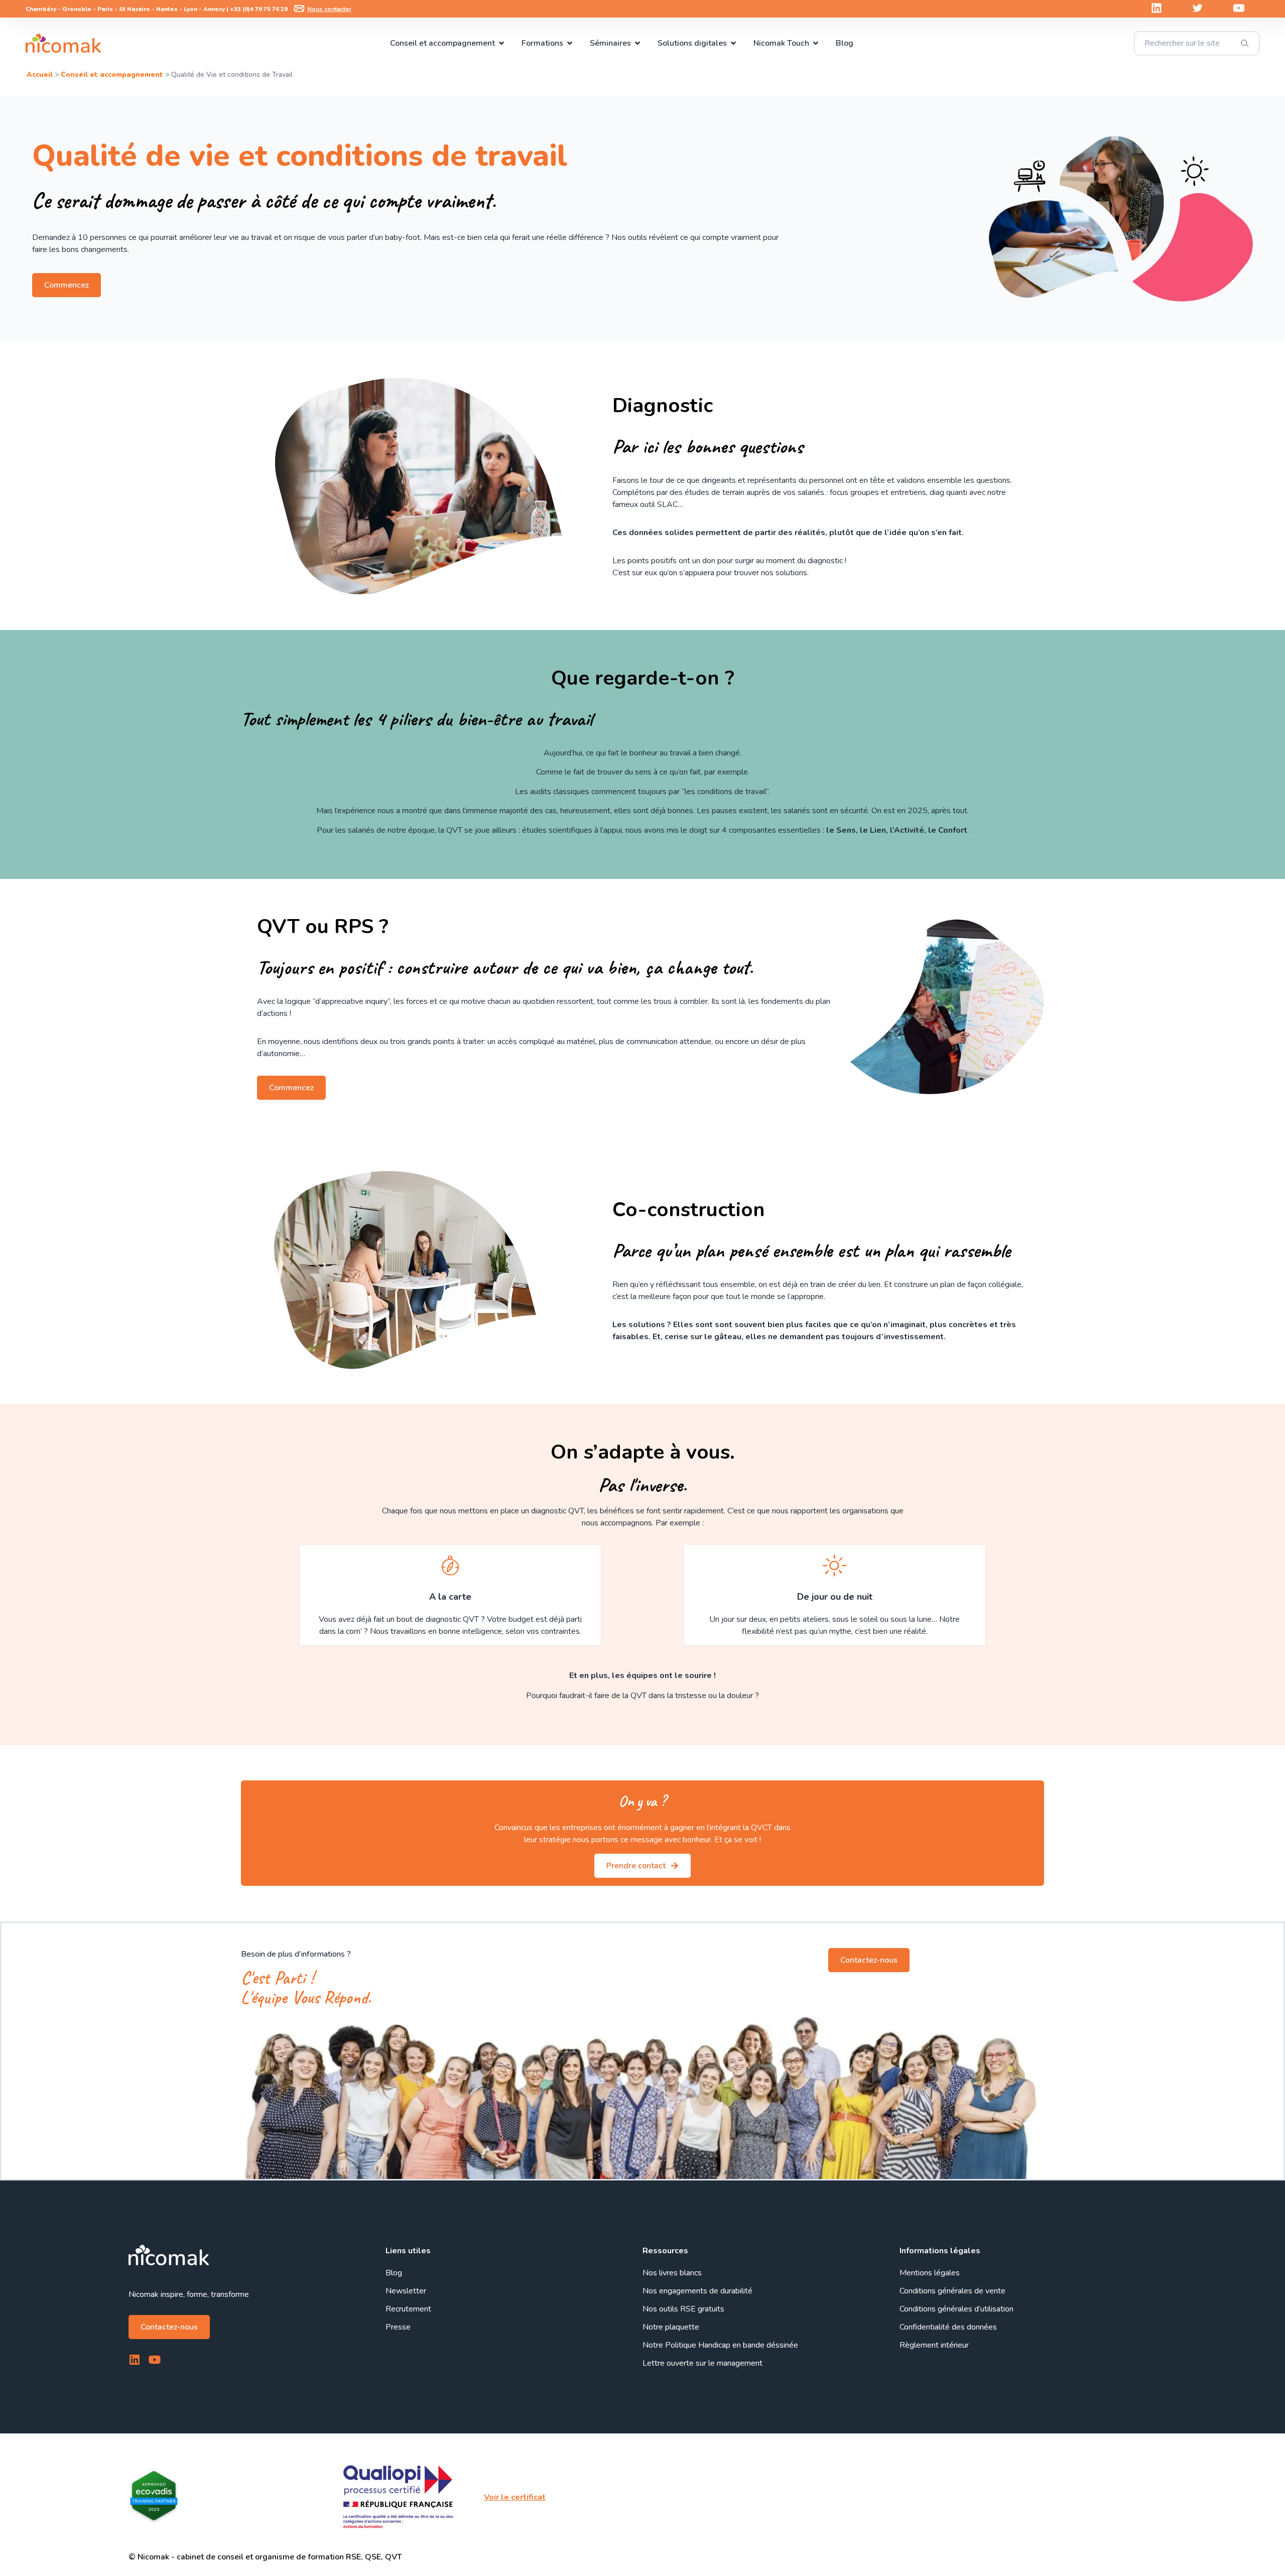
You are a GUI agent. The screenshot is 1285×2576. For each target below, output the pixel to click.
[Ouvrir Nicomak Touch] (816, 43)
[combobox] (1197, 43)
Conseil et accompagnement (112, 75)
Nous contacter (329, 9)
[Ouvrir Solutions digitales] (733, 43)
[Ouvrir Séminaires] (637, 43)
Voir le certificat (515, 2497)
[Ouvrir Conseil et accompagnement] (501, 43)
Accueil (40, 75)
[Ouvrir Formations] (570, 43)
